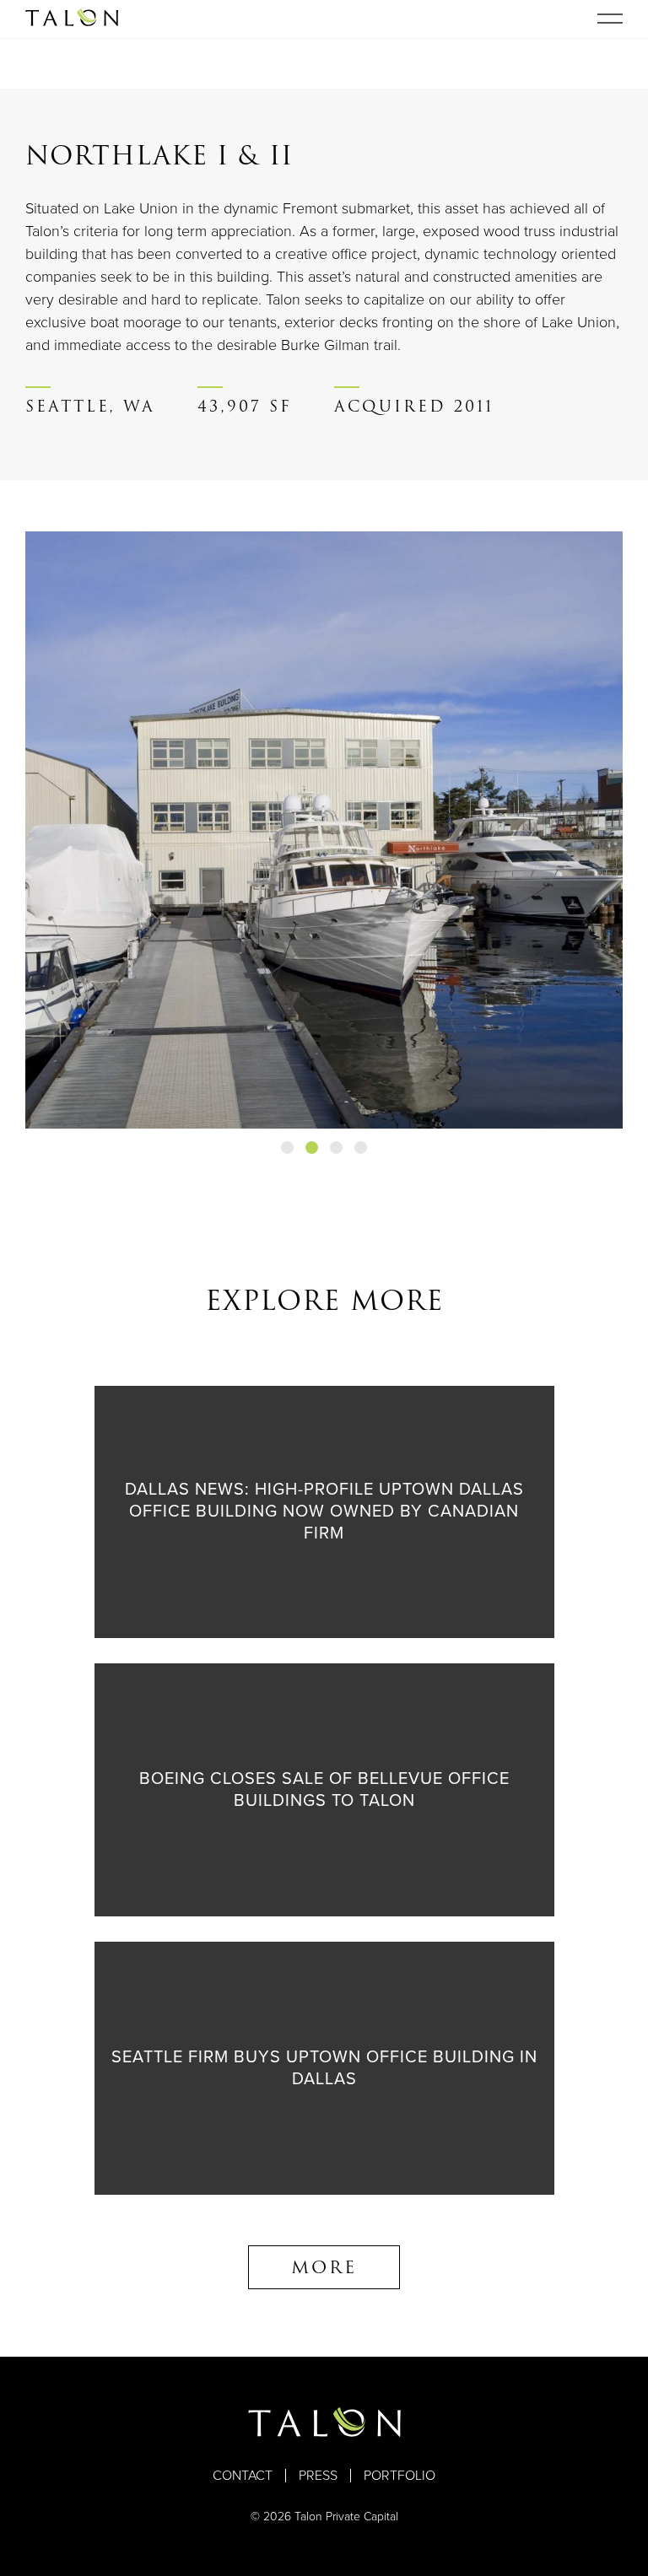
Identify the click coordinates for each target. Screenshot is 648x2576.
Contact (243, 2476)
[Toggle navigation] (610, 19)
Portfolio (400, 2476)
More (324, 2267)
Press (318, 2476)
